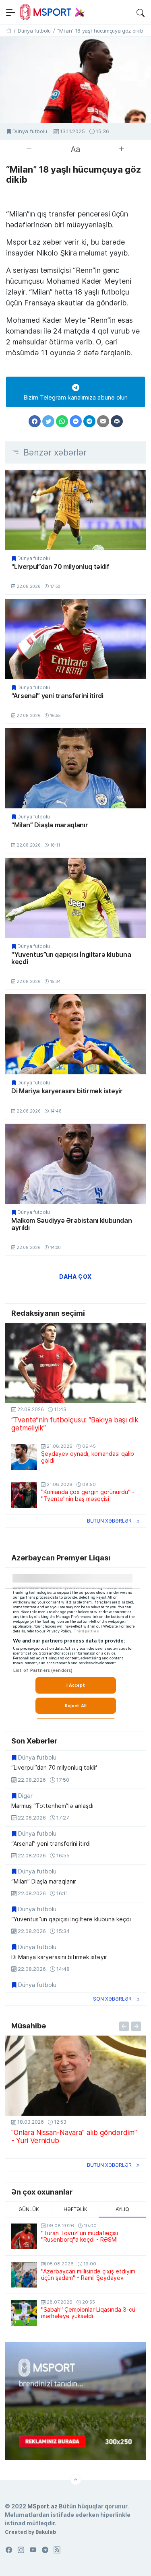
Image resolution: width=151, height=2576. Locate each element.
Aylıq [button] (122, 2209)
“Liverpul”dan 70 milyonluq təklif (60, 567)
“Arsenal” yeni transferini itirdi (57, 696)
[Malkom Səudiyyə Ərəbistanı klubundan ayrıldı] (75, 1164)
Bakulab (46, 2532)
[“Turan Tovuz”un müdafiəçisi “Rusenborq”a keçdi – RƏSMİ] (24, 2236)
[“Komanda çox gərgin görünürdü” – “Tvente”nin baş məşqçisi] (24, 1495)
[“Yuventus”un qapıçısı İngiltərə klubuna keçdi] (75, 898)
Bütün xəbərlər (109, 1521)
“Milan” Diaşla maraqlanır (50, 825)
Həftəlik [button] (75, 2209)
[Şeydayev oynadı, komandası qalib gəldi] (24, 1457)
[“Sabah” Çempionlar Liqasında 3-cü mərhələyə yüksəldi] (24, 2313)
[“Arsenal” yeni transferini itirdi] (75, 639)
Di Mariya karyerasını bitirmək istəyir (67, 1091)
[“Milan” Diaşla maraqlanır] (75, 768)
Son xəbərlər (112, 1999)
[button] (141, 12)
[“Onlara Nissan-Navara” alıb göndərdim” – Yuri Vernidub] (75, 2076)
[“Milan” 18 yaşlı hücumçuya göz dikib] (75, 80)
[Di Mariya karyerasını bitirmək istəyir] (75, 1034)
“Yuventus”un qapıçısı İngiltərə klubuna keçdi (71, 958)
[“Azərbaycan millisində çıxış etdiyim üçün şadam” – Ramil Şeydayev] (24, 2275)
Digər (25, 1796)
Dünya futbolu (30, 131)
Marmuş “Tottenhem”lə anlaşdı (52, 1806)
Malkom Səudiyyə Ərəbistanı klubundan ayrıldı (71, 1224)
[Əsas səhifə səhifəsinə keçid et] (9, 31)
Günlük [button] (29, 2209)
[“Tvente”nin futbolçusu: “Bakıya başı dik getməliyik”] (75, 1363)
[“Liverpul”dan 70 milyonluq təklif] (75, 510)
